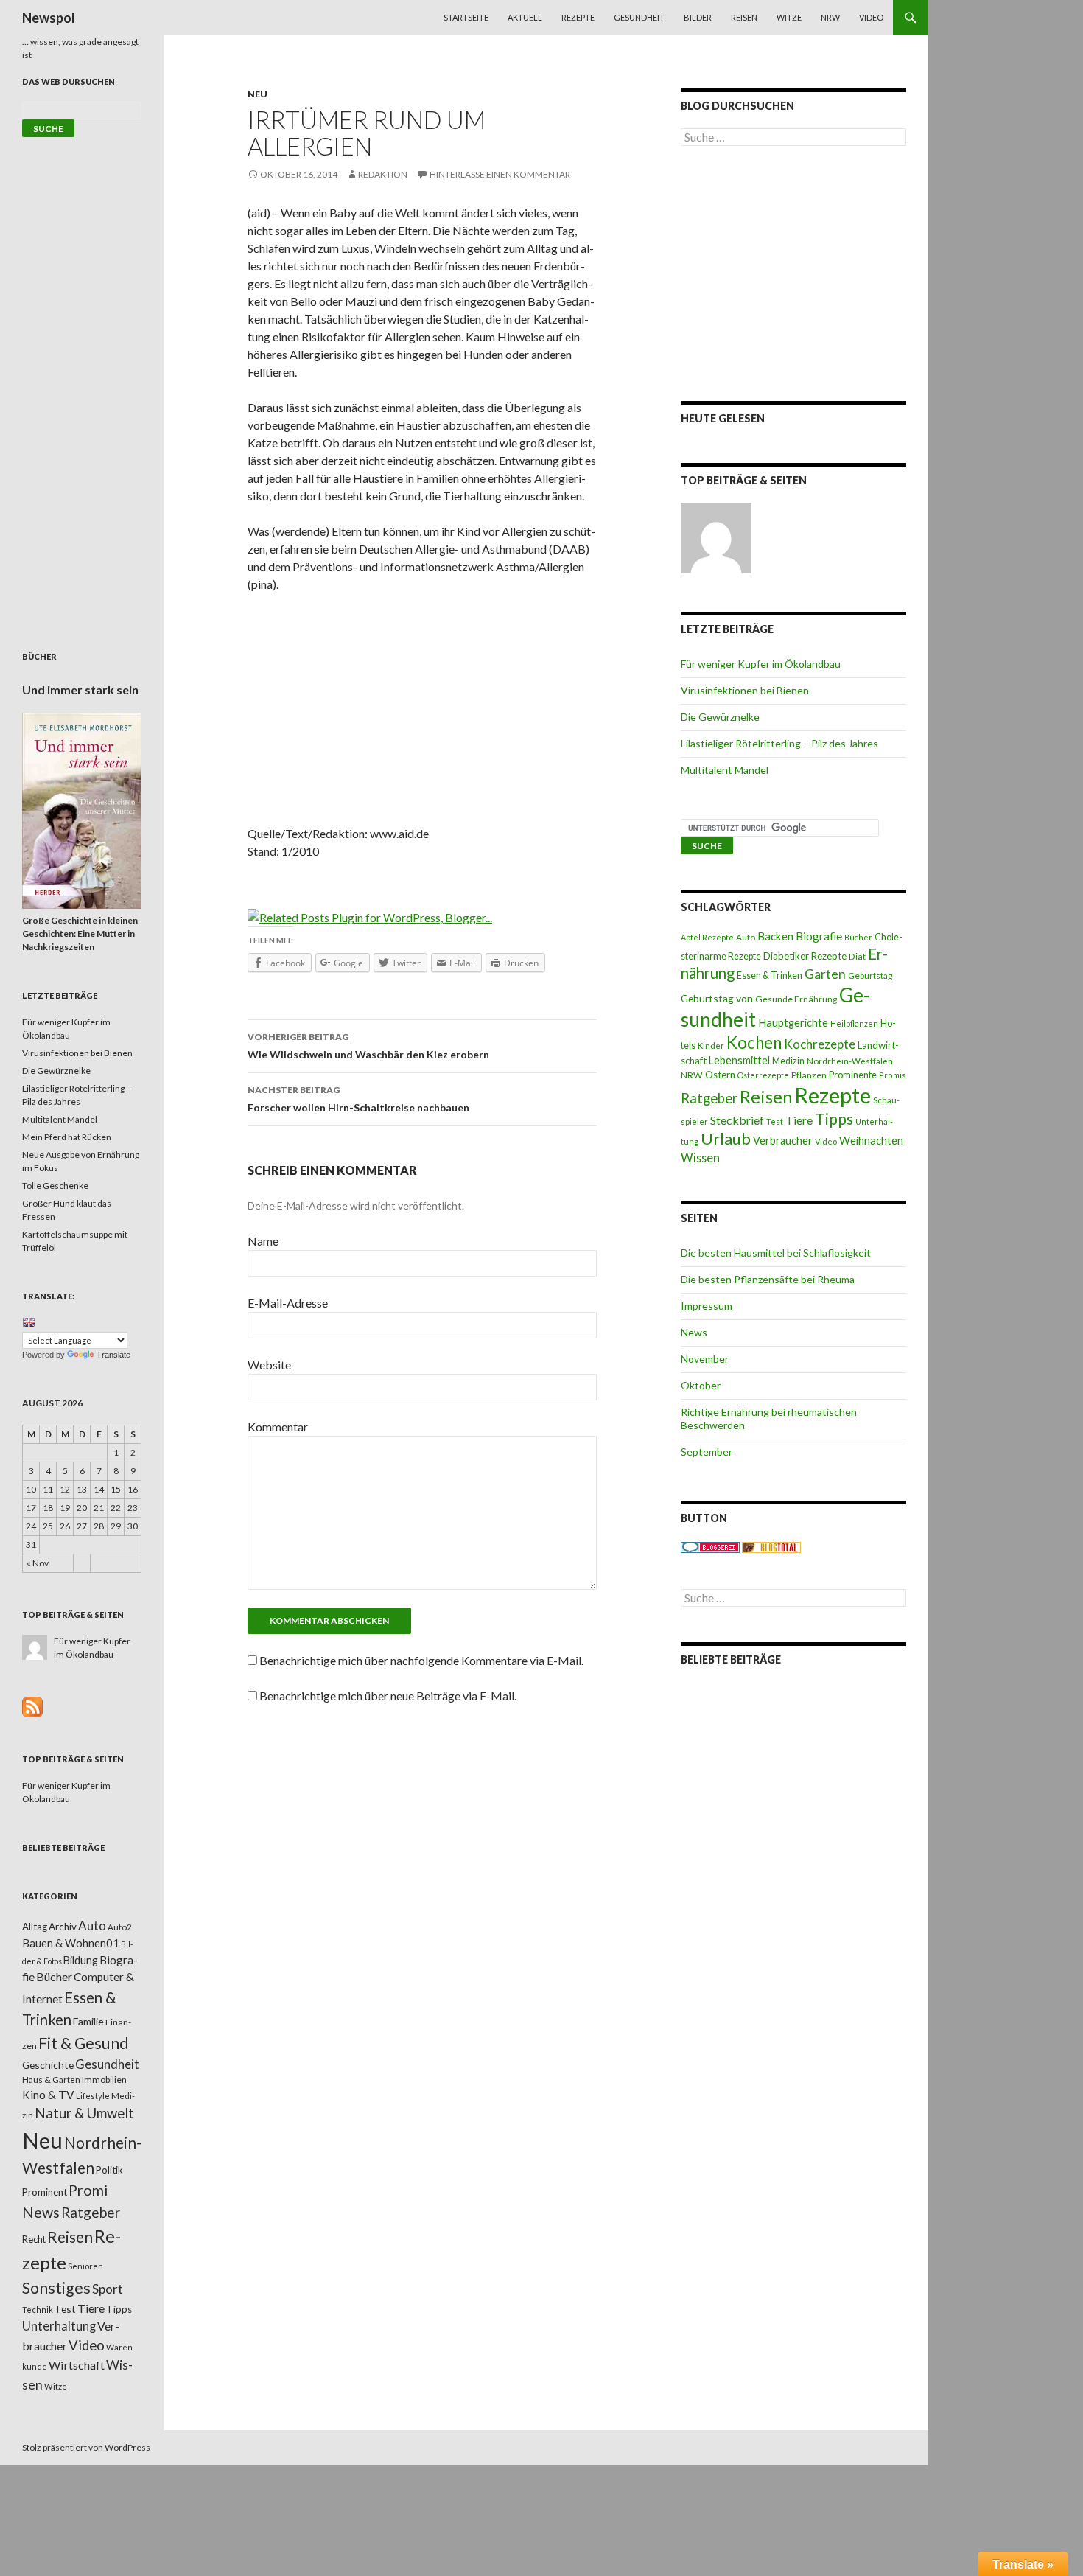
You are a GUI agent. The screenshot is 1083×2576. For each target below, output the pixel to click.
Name (263, 1241)
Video (871, 17)
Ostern (720, 1075)
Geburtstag (870, 975)
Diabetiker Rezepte (805, 956)
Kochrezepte (820, 1044)
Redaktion (383, 174)
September (707, 1452)
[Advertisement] (422, 714)
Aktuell (525, 17)
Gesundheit (639, 17)
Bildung (81, 1960)
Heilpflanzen (854, 1023)
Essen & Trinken (770, 975)
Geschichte (48, 2065)
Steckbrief (737, 1120)
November (705, 1359)
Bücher (858, 937)
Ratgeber (709, 1098)
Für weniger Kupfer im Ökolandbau (761, 664)
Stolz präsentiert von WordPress (86, 2447)
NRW (830, 17)
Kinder (711, 1046)
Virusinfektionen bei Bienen (745, 690)
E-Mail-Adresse (288, 1303)
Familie (88, 2021)
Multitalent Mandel (725, 770)
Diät (857, 956)
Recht (34, 2239)
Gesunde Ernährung (796, 999)
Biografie (819, 936)
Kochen (754, 1043)
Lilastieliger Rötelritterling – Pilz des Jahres (779, 743)
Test (775, 1121)
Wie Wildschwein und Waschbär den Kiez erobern (368, 1046)
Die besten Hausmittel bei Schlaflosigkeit (776, 1253)
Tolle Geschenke (55, 1186)
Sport (108, 2289)
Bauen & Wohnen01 (71, 1943)
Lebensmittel (739, 1060)
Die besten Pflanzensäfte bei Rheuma (768, 1279)
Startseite (466, 17)
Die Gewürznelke (720, 717)
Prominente (853, 1075)
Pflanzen (809, 1075)
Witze (789, 17)
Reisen (744, 17)
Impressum (707, 1306)
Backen (775, 936)
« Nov (38, 1563)
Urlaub (726, 1138)
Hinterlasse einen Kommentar (500, 174)
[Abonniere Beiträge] (32, 1706)
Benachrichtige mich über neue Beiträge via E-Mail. (388, 1696)
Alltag (35, 1927)
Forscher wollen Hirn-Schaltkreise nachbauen (358, 1099)
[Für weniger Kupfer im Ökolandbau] (716, 538)
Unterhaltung (59, 2326)
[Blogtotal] (771, 1547)
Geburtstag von (717, 998)
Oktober (701, 1385)
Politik (109, 2170)
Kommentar (278, 1427)
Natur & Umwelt (84, 2113)
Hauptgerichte (793, 1022)
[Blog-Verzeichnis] (710, 1547)
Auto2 (120, 1927)
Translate (113, 1355)
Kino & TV (48, 2095)
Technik (38, 2310)
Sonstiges (56, 2288)
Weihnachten (871, 1140)
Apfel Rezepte (707, 937)
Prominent (45, 2192)
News (694, 1332)
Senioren (85, 2266)
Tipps (834, 1119)
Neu (257, 94)
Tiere (799, 1120)
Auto (746, 937)
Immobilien (104, 2080)
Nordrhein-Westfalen (850, 1061)
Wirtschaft (77, 2365)
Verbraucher (783, 1141)
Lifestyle (93, 2096)
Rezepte (578, 17)
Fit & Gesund (84, 2043)
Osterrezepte (763, 1075)
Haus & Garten (51, 2079)
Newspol (49, 18)
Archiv (63, 1927)
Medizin (788, 1061)
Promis (893, 1075)
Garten (825, 974)
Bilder (698, 17)
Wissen (700, 1158)
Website (269, 1365)
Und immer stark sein (80, 690)
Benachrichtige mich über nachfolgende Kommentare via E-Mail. (421, 1660)
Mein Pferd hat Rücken (67, 1137)
